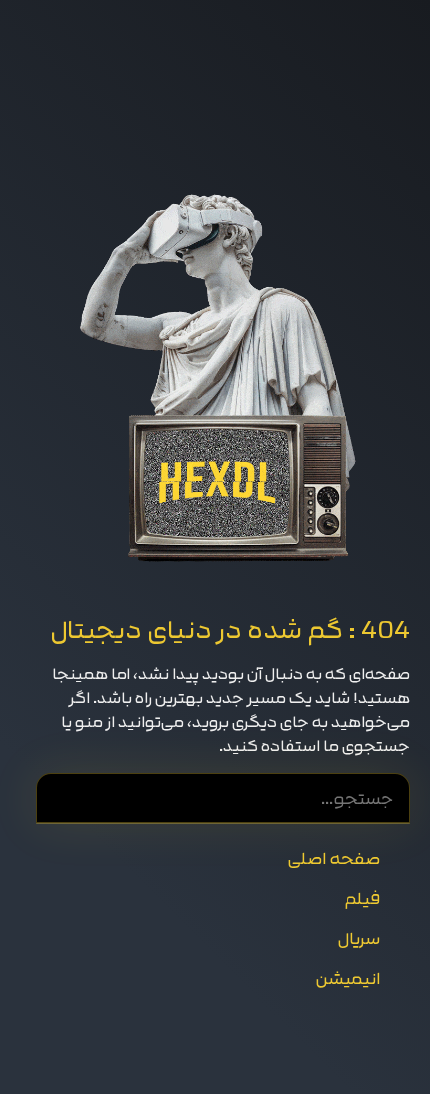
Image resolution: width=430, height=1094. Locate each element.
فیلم (362, 898)
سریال (358, 938)
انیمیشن (347, 978)
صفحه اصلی (333, 858)
